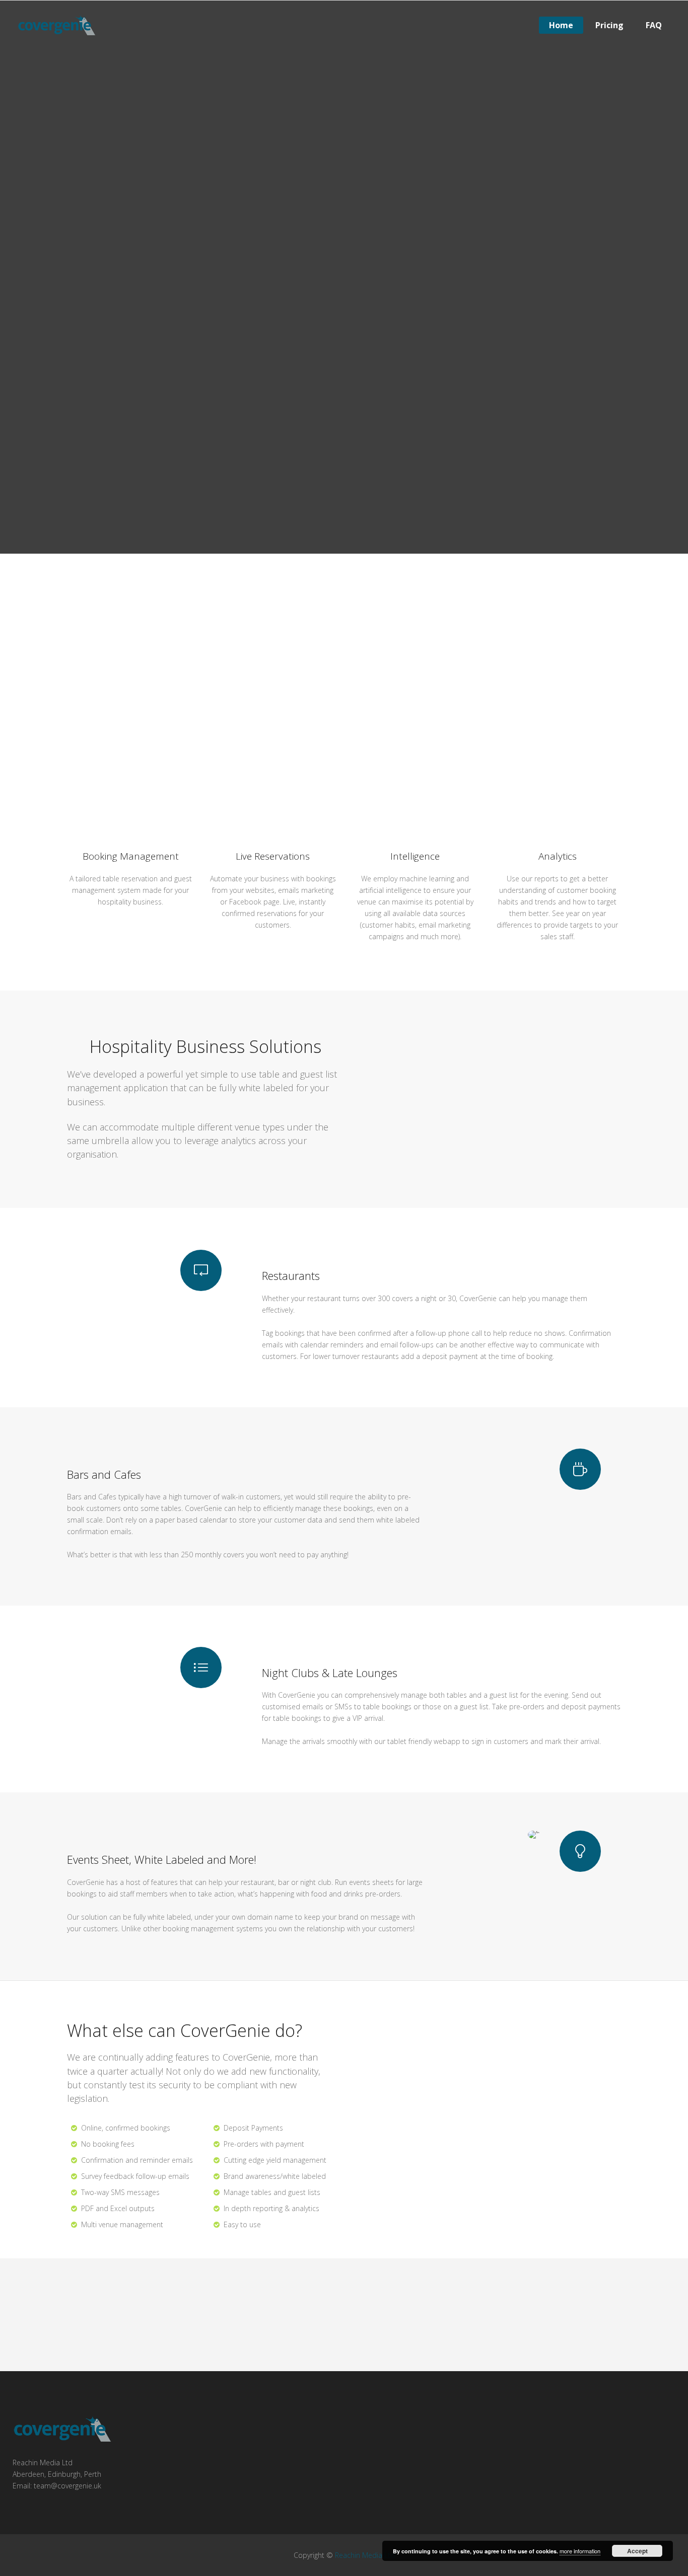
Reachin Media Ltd (365, 2555)
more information (580, 2551)
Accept (637, 2551)
